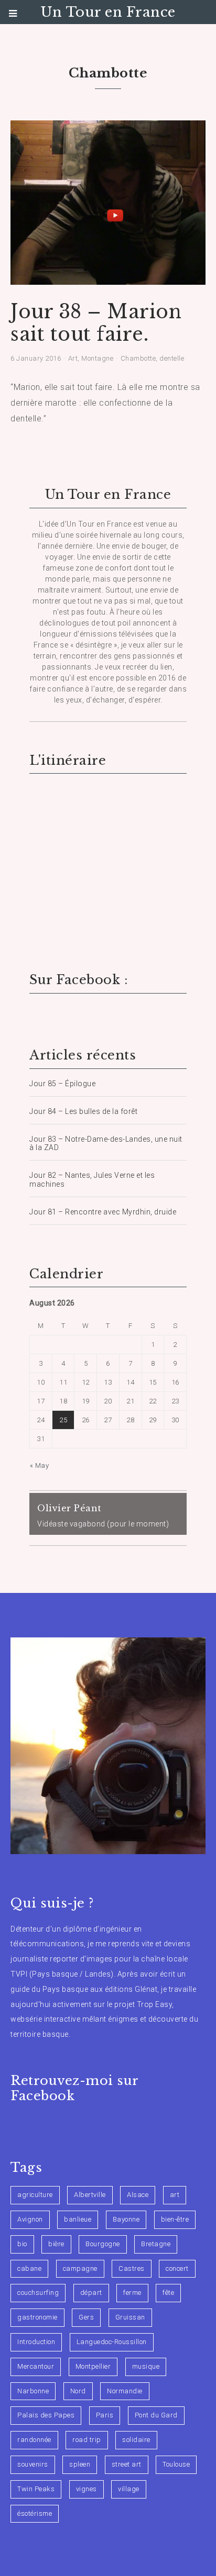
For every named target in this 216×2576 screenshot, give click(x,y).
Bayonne (126, 2219)
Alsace (138, 2195)
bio (22, 2244)
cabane (29, 2268)
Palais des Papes (46, 2415)
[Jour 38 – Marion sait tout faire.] (108, 278)
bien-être (175, 2219)
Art (73, 358)
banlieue (78, 2219)
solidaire (136, 2440)
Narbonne (33, 2391)
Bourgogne (103, 2244)
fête (168, 2293)
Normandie (125, 2391)
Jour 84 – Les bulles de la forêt (83, 1111)
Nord (78, 2391)
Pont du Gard (156, 2415)
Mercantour (36, 2366)
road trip (87, 2440)
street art (127, 2464)
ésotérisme (35, 2513)
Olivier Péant (69, 1508)
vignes (87, 2489)
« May (40, 1465)
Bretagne (156, 2244)
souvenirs (33, 2464)
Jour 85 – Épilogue (62, 1084)
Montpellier (93, 2366)
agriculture (35, 2195)
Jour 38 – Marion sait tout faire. (96, 323)
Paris (105, 2415)
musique (146, 2366)
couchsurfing (38, 2293)
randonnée (34, 2440)
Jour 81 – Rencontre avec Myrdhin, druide (103, 1212)
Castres (132, 2268)
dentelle (172, 358)
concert (177, 2268)
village (129, 2489)
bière (56, 2244)
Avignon (30, 2219)
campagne (80, 2268)
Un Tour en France (108, 12)
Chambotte (138, 358)
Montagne (97, 358)
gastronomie (37, 2317)
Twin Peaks (36, 2489)
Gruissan (130, 2317)
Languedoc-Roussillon (112, 2342)
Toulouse (176, 2464)
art (175, 2195)
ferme (132, 2293)
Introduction (36, 2342)
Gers (86, 2317)
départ (91, 2293)
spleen (80, 2464)
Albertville (90, 2195)
